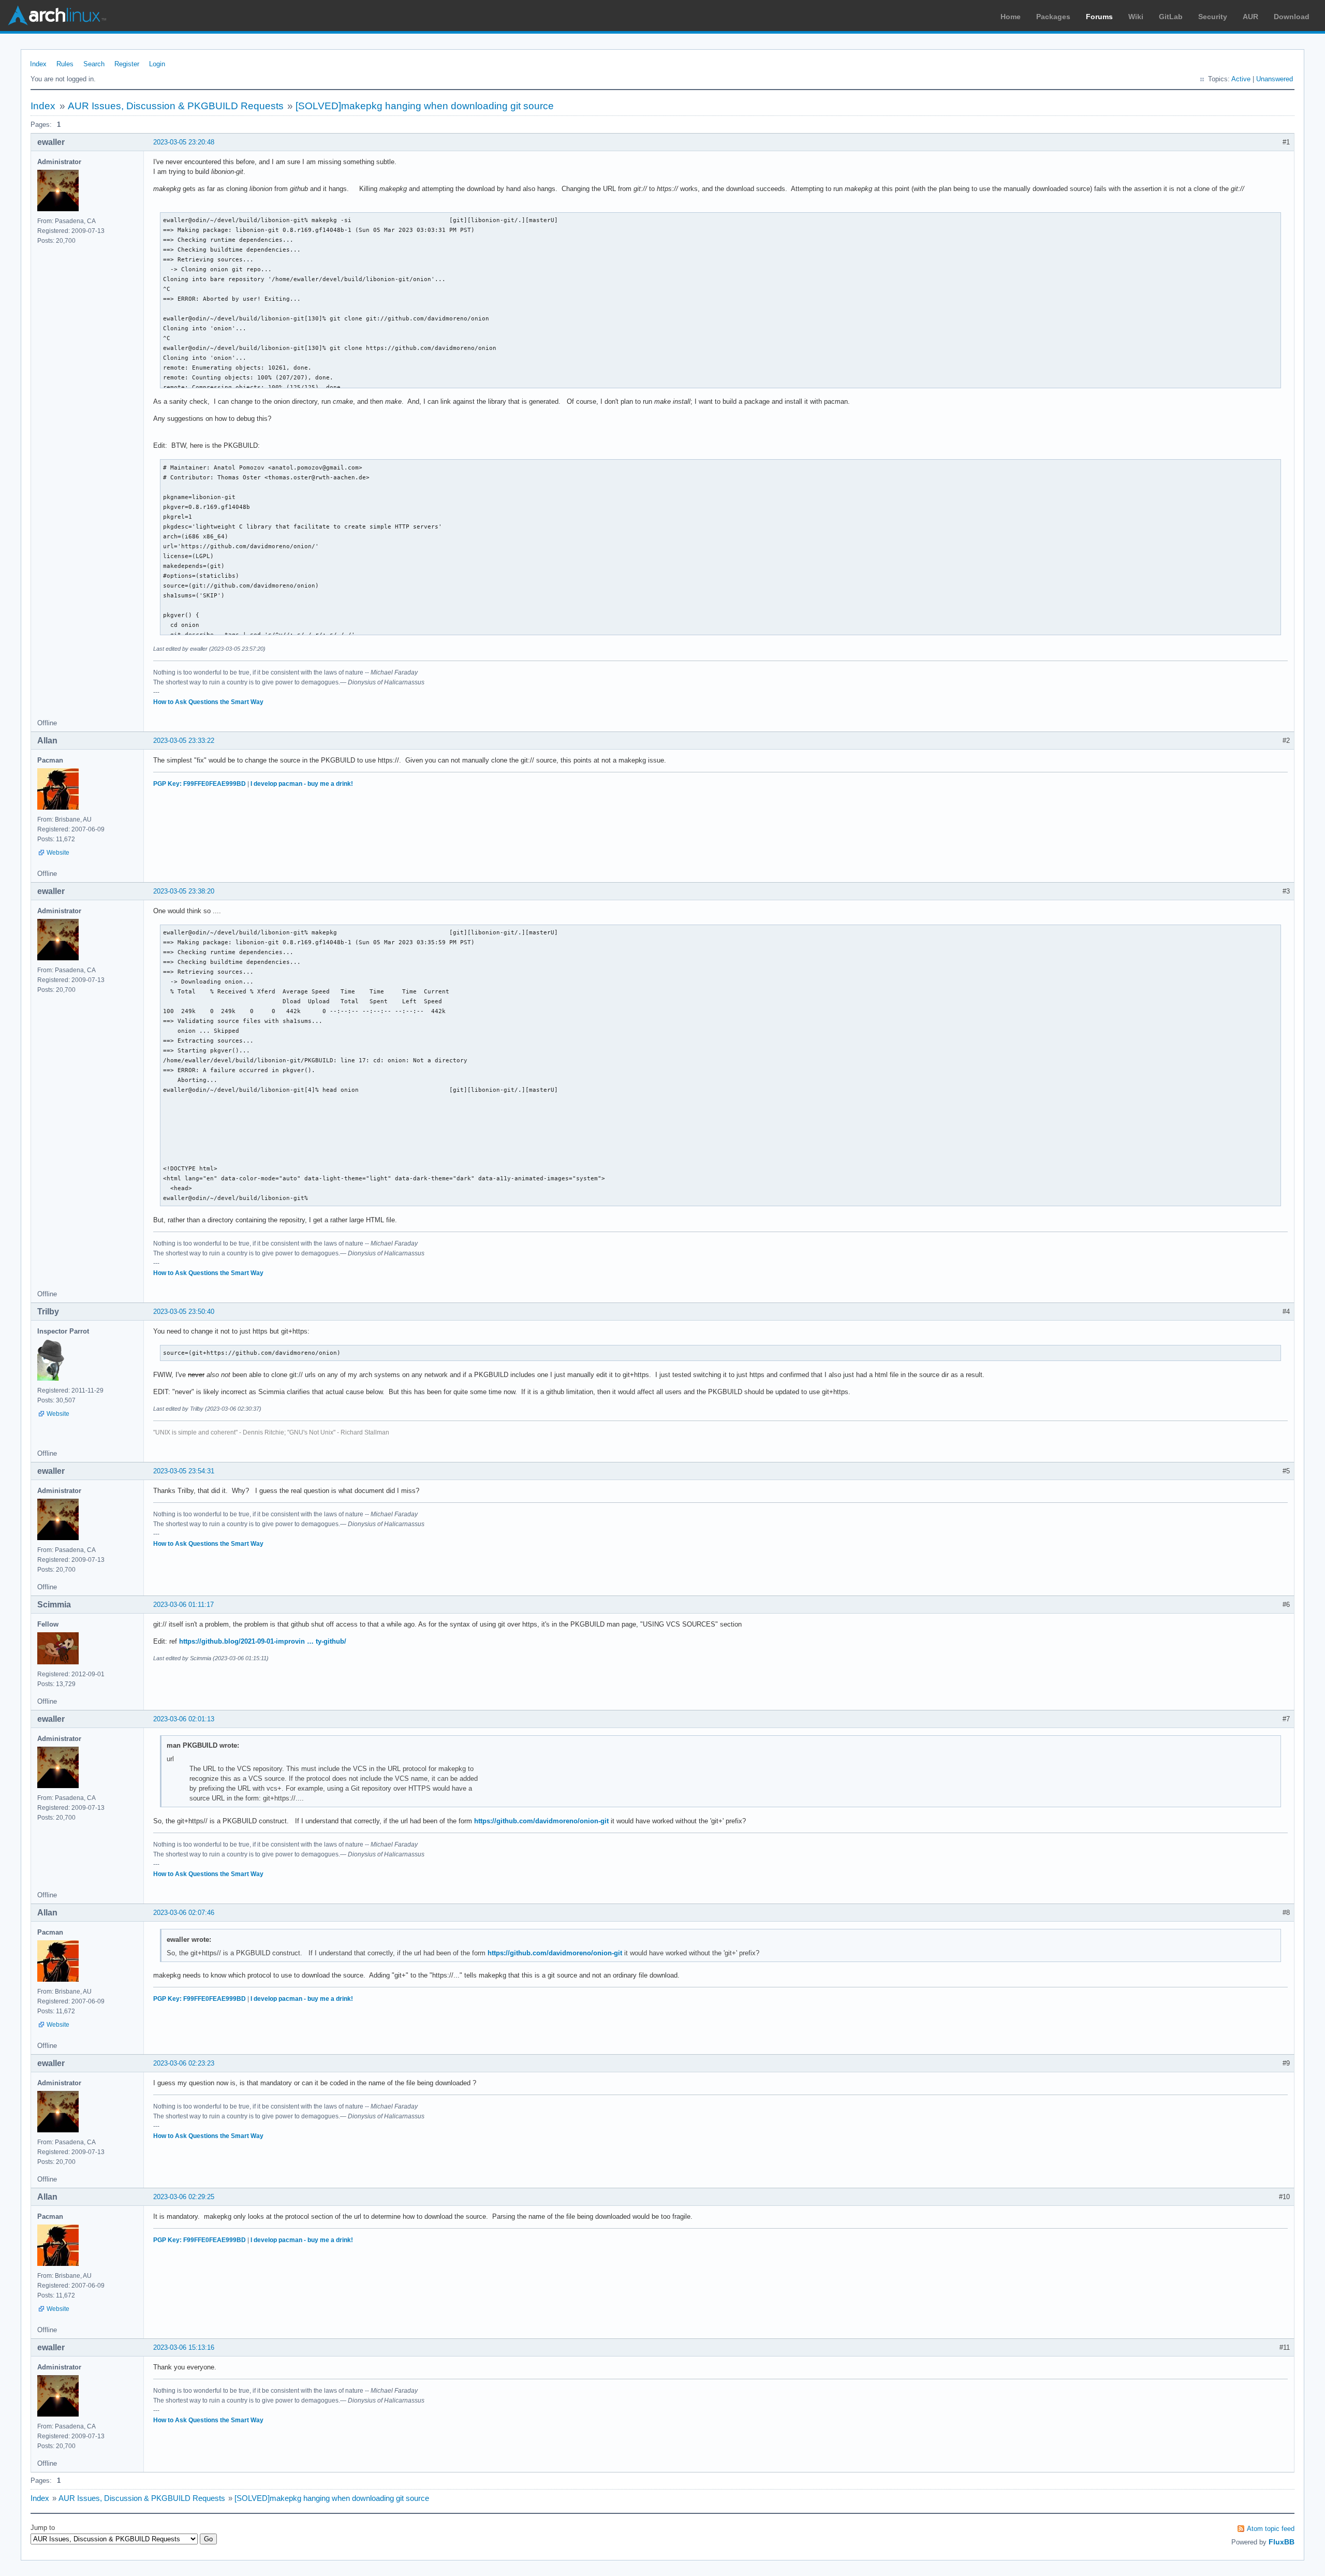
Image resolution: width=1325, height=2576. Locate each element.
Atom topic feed (1271, 2529)
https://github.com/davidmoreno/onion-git (541, 1821)
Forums (1099, 17)
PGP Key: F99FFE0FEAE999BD (200, 784)
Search (94, 64)
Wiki (1136, 17)
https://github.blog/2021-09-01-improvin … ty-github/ (263, 1641)
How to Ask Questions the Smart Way (208, 702)
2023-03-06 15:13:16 (184, 2347)
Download (1292, 17)
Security (1213, 17)
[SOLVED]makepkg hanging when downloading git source (425, 106)
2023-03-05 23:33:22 (184, 741)
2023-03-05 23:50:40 (184, 1312)
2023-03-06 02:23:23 (184, 2063)
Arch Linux (57, 16)
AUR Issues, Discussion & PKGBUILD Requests (176, 106)
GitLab (1171, 17)
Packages (1053, 17)
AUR (1250, 17)
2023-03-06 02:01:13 (184, 1719)
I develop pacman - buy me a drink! (302, 784)
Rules (65, 64)
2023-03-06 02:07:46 (184, 1913)
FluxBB (1282, 2542)
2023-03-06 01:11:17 (183, 1605)
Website (58, 853)
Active (1241, 79)
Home (1011, 17)
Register (127, 64)
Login (157, 64)
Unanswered (1275, 79)
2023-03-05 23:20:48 (184, 142)
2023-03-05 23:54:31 (184, 1471)
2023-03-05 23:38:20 (184, 891)
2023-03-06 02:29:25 (184, 2197)
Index (38, 64)
